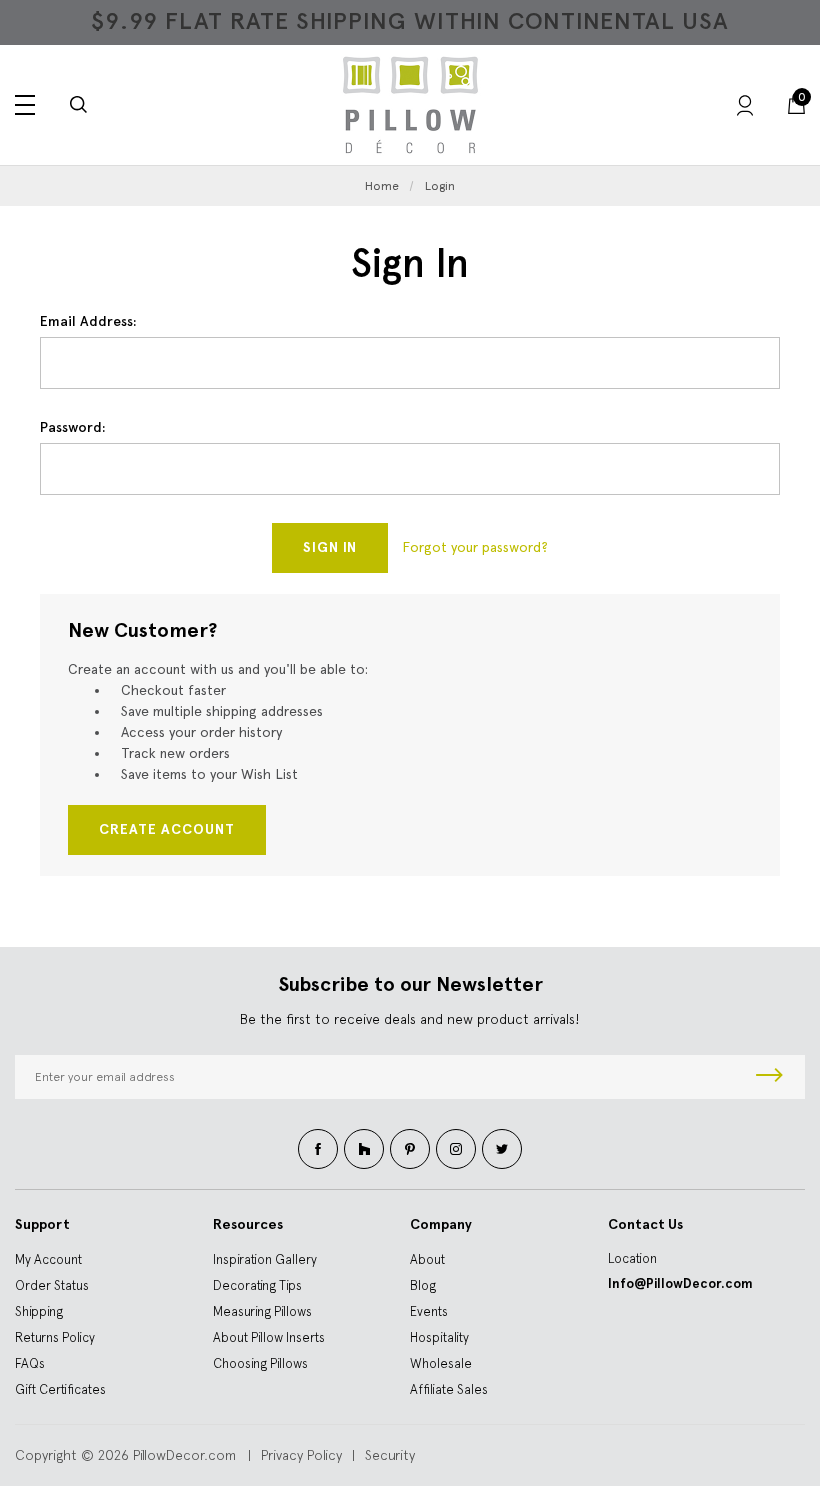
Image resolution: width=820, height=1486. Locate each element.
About (427, 1259)
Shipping (39, 1311)
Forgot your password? (475, 547)
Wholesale (441, 1363)
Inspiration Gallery (265, 1259)
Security (390, 1455)
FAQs (30, 1363)
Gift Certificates (60, 1389)
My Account (48, 1259)
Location (632, 1258)
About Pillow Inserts (269, 1337)
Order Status (52, 1285)
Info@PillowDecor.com (680, 1283)
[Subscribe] (769, 1077)
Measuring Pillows (262, 1311)
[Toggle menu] (25, 105)
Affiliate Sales (449, 1389)
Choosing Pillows (260, 1363)
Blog (423, 1285)
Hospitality (439, 1337)
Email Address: (88, 321)
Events (429, 1311)
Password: (73, 427)
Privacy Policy (301, 1455)
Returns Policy (55, 1337)
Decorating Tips (257, 1285)
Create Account (167, 829)
